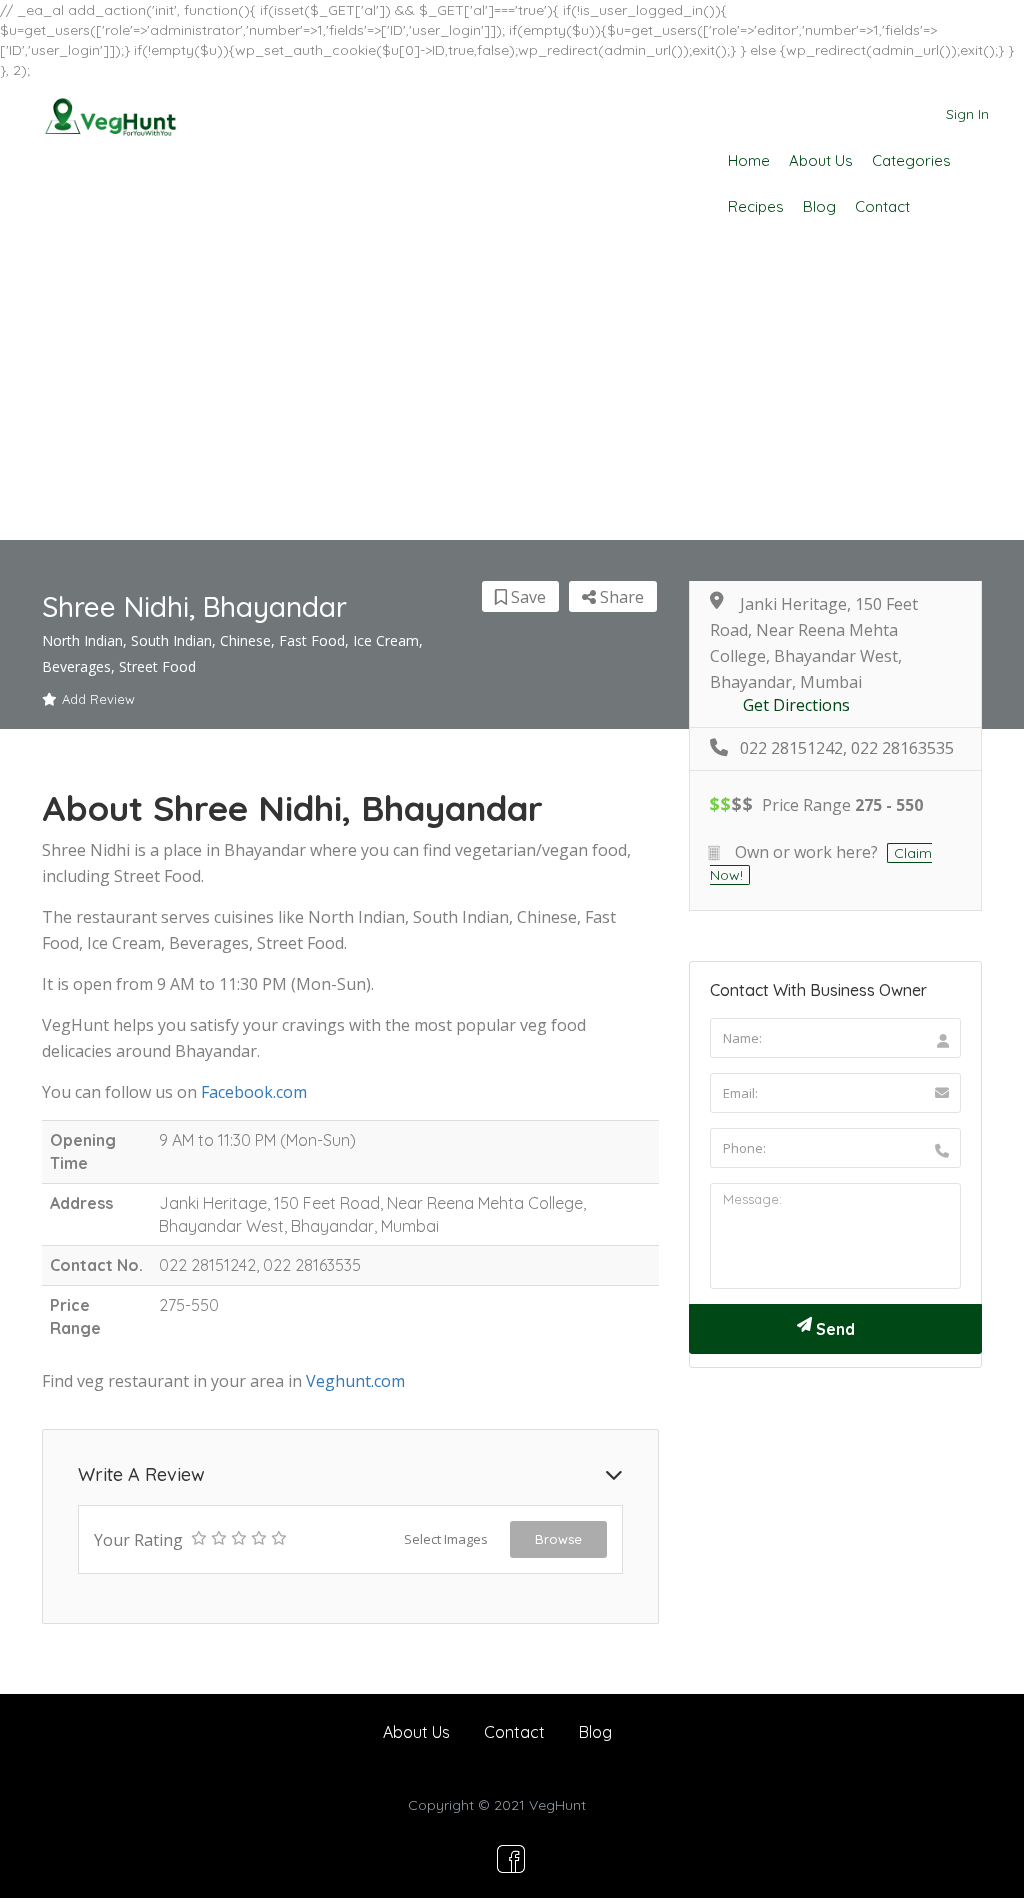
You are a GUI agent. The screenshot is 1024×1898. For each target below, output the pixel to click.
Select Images (446, 1539)
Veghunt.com (355, 1381)
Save (526, 597)
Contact (882, 206)
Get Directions (796, 705)
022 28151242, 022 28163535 (847, 748)
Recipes (756, 206)
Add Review (98, 699)
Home (749, 160)
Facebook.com (254, 1092)
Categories (911, 160)
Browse (558, 1539)
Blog (819, 206)
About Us (821, 160)
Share (620, 597)
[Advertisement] (512, 390)
